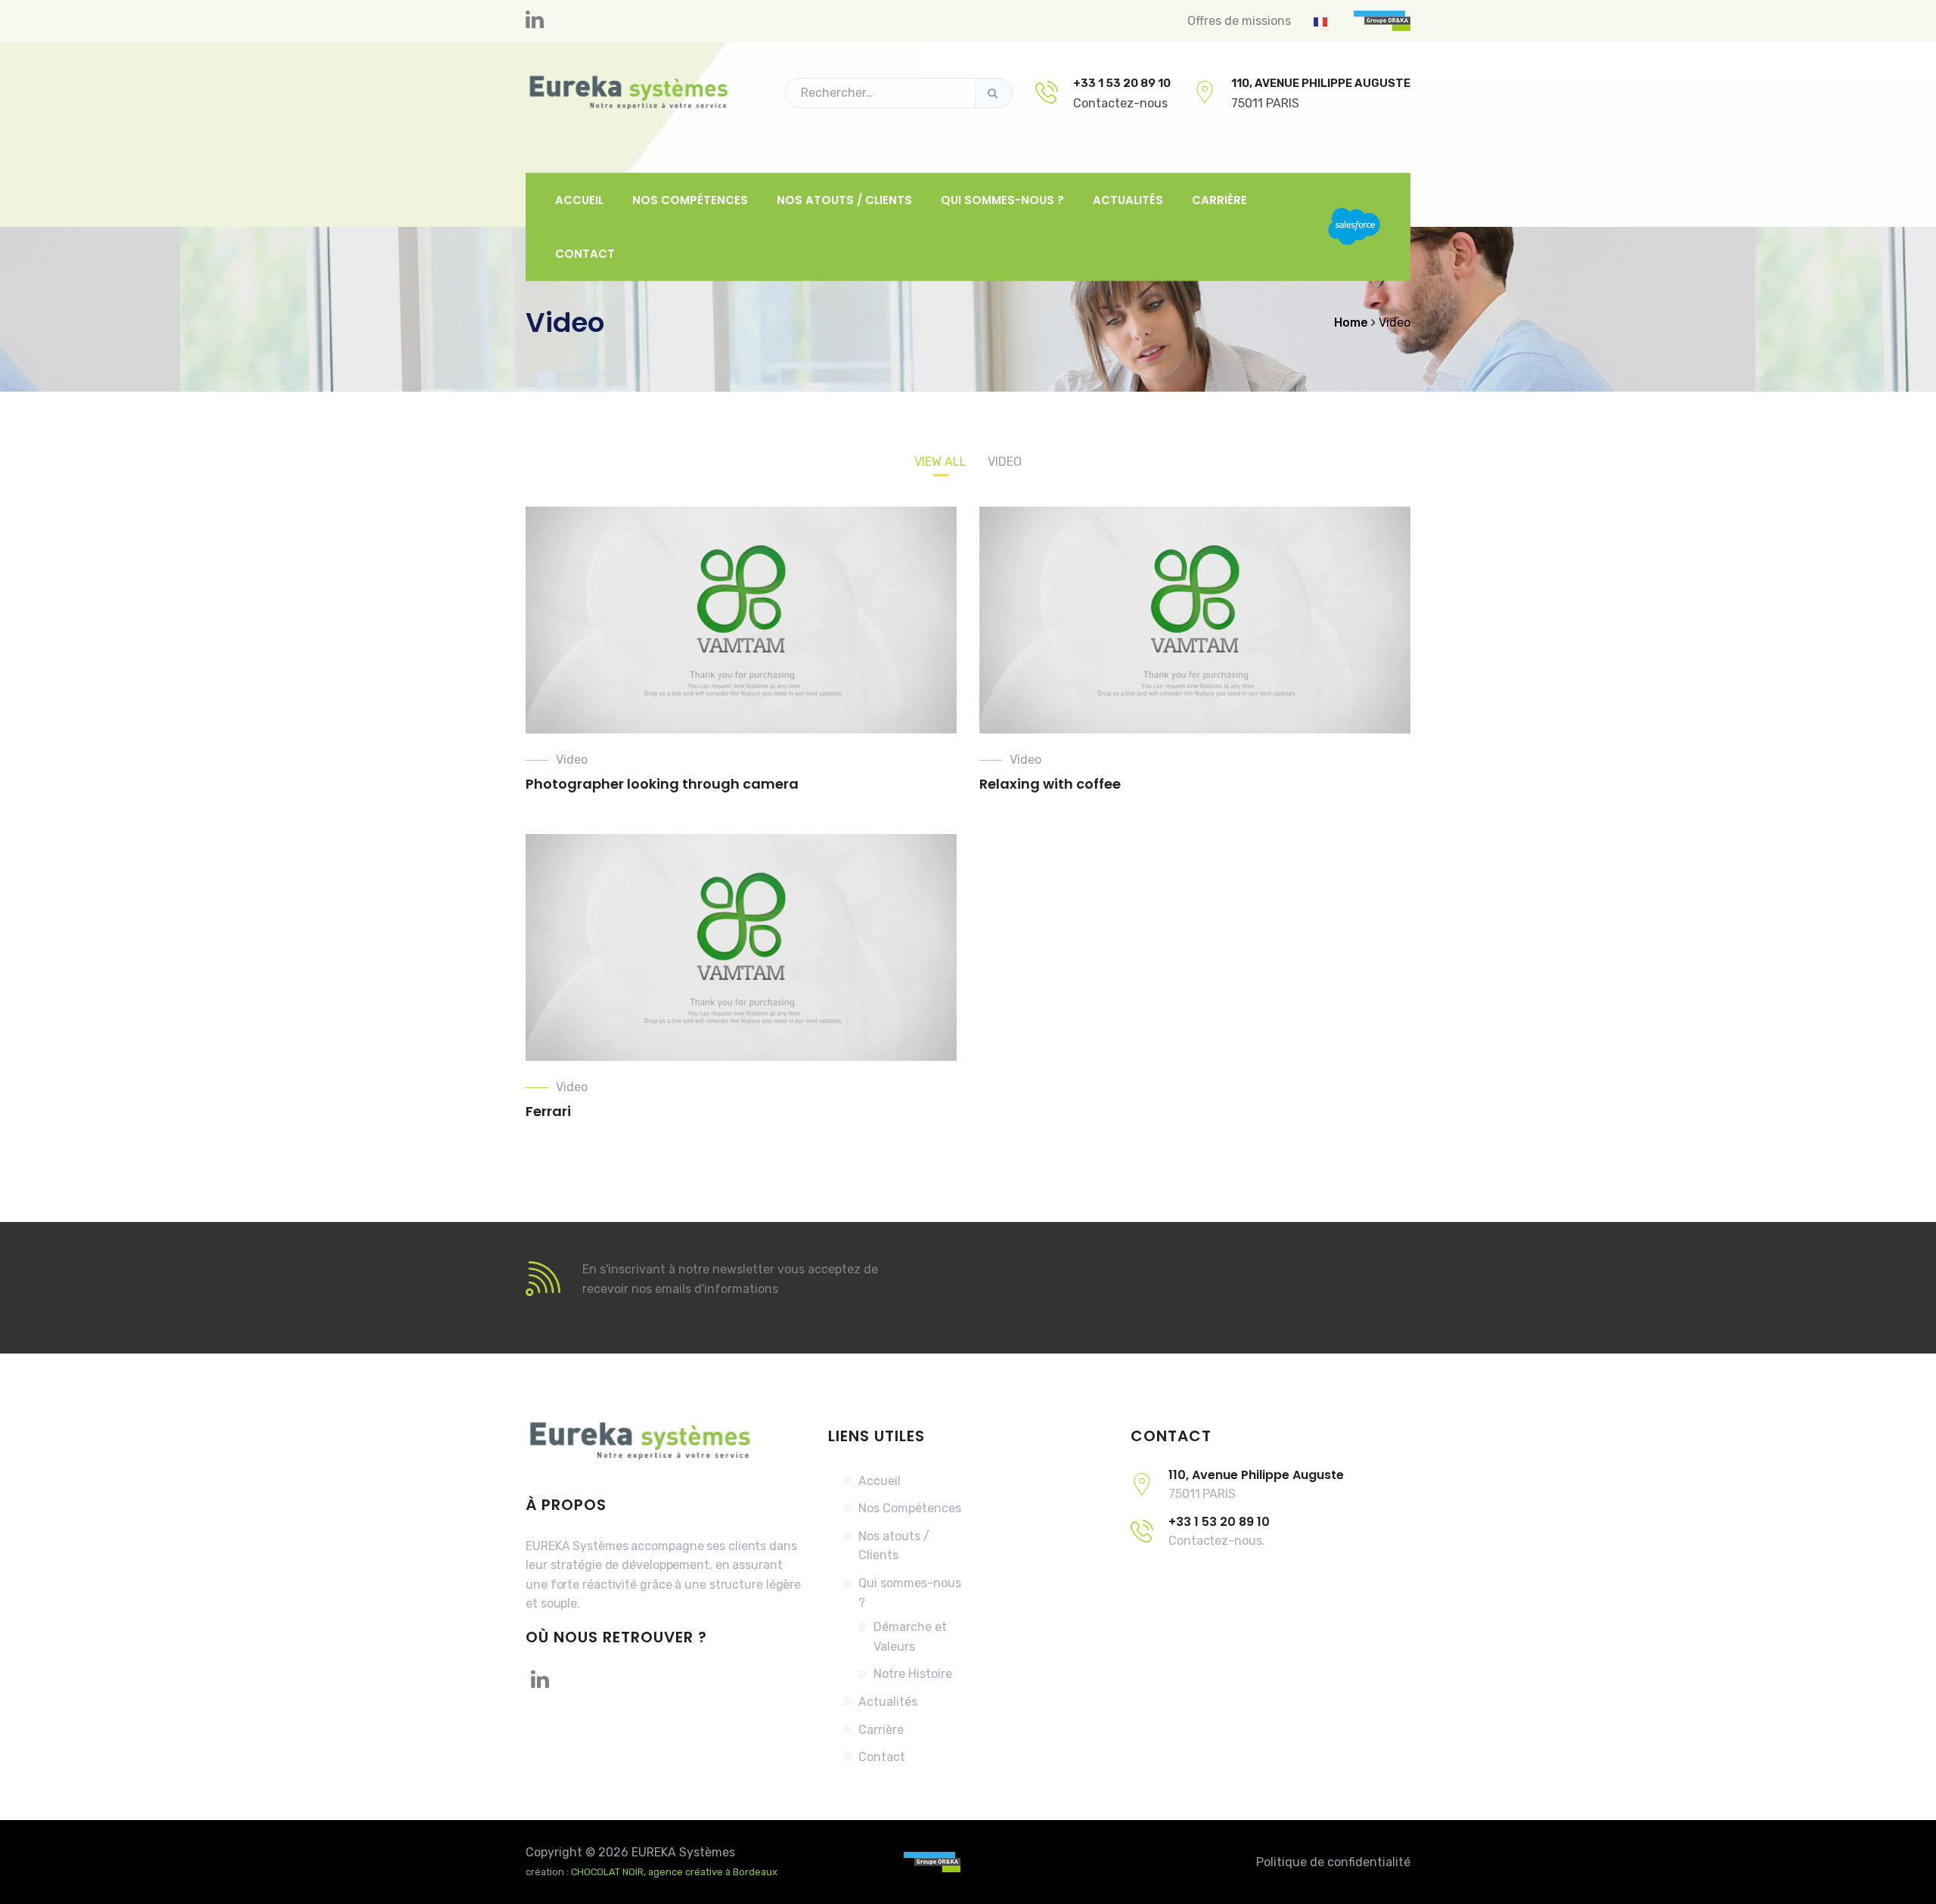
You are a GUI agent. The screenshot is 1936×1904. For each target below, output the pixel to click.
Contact (585, 254)
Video (572, 760)
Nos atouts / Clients (844, 199)
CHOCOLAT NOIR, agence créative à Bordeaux (674, 1872)
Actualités (1128, 199)
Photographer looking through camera (662, 784)
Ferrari (548, 1111)
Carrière (1219, 199)
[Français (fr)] (1320, 21)
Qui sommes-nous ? (1002, 199)
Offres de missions (1239, 21)
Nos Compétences (690, 199)
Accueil (579, 199)
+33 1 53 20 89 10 (1122, 83)
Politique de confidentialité (1333, 1862)
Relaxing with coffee (1050, 784)
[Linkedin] (535, 21)
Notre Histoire (913, 1674)
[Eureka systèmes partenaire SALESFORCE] (1354, 227)
